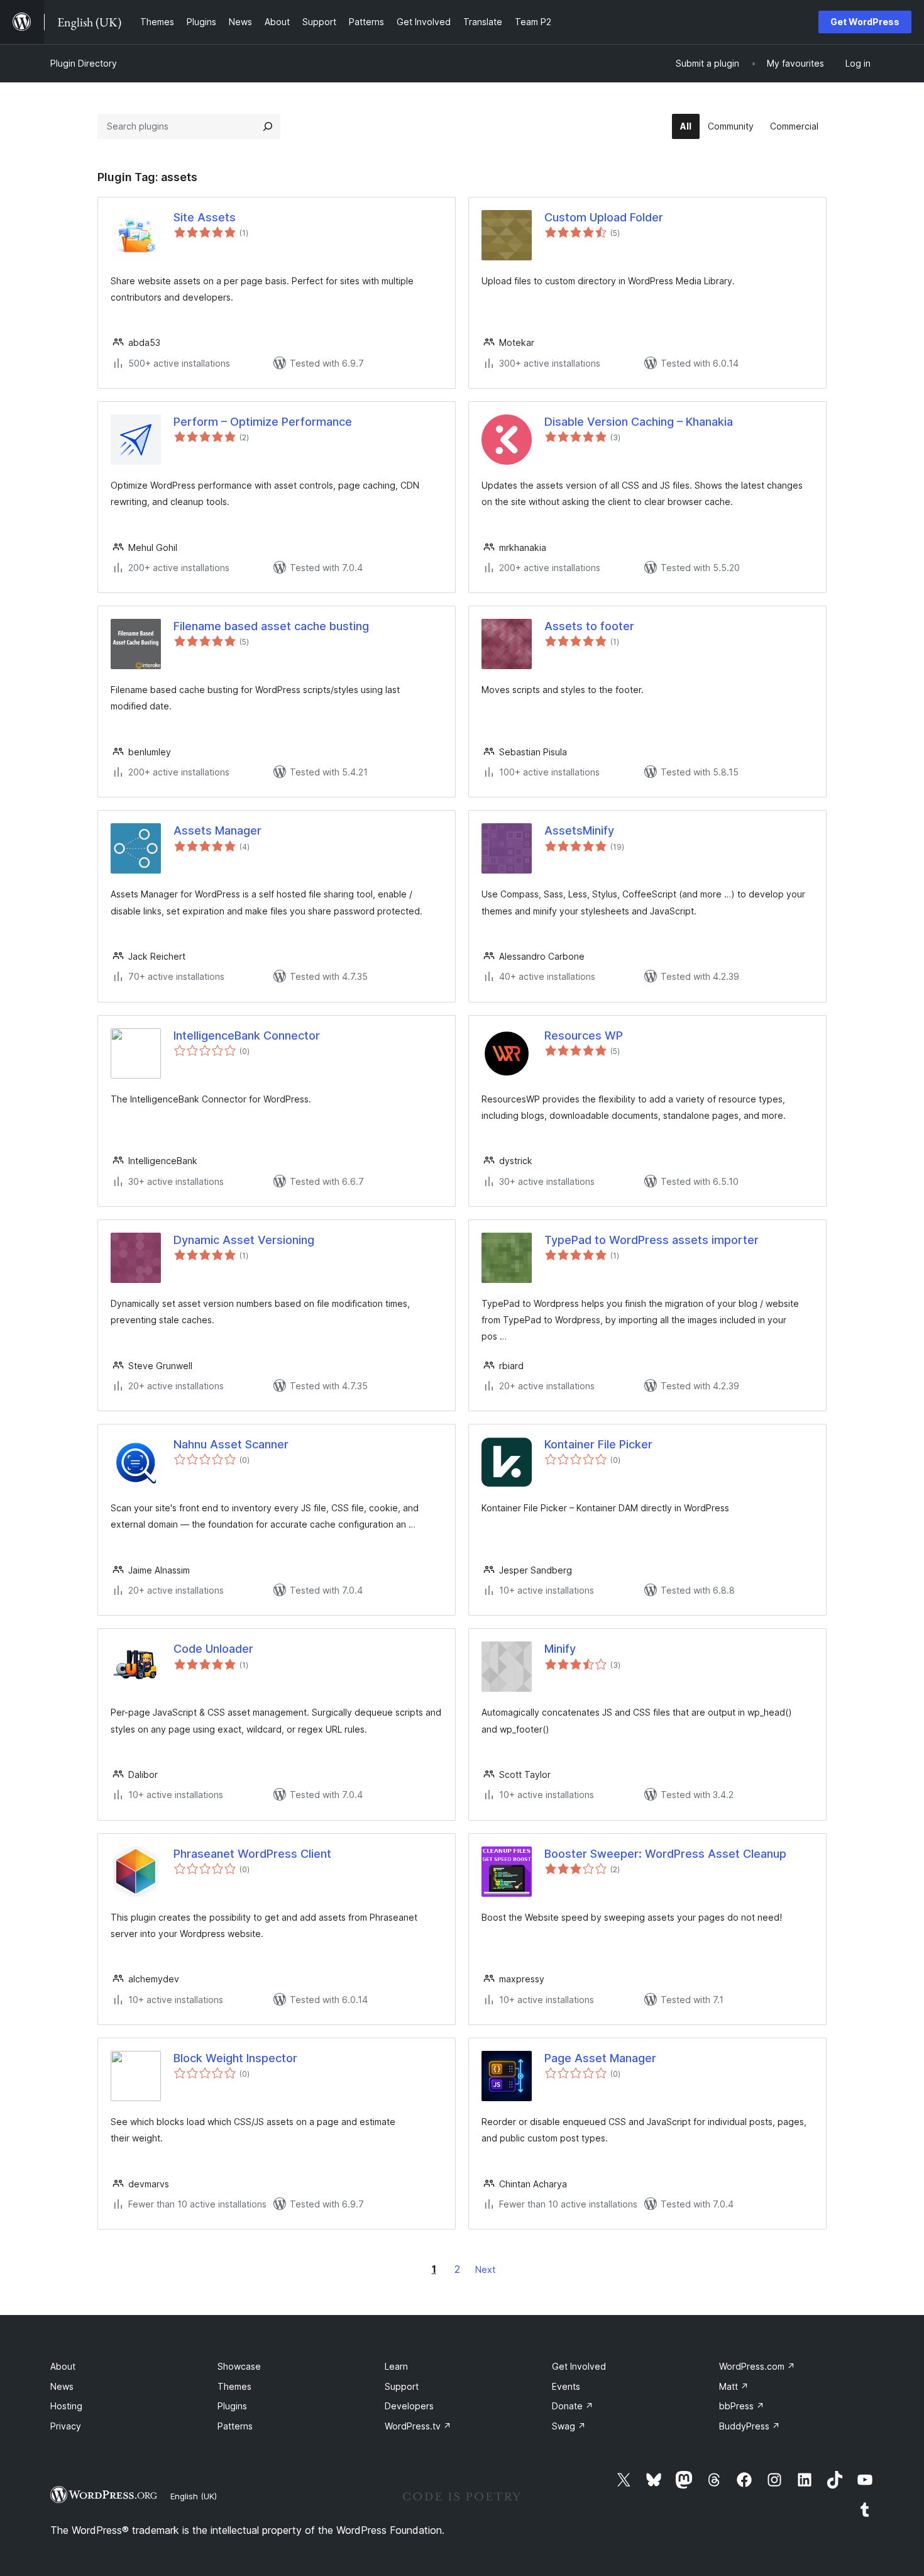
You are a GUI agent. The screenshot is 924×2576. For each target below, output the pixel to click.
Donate (573, 2406)
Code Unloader (213, 1649)
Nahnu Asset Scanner (231, 1444)
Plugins (232, 2406)
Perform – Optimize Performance (263, 422)
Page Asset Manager (600, 2058)
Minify (560, 1649)
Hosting (66, 2406)
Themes (234, 2386)
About (63, 2366)
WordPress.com (757, 2366)
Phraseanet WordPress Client (252, 1854)
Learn (396, 2366)
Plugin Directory (84, 63)
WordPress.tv (418, 2426)
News (62, 2386)
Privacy (66, 2426)
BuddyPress (750, 2426)
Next (485, 2269)
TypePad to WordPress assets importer (652, 1240)
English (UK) (194, 2496)
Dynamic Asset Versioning (244, 1240)
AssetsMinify (579, 830)
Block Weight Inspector (235, 2058)
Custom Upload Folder (604, 217)
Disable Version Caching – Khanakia (639, 422)
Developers (409, 2406)
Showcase (239, 2366)
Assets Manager (217, 830)
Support (402, 2386)
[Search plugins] (268, 126)
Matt (734, 2386)
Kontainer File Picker (598, 1444)
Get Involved (579, 2366)
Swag (569, 2426)
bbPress (742, 2406)
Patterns (235, 2426)
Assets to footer (589, 626)
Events (566, 2386)
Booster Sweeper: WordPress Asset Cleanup (665, 1854)
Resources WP (584, 1035)
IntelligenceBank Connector (247, 1035)
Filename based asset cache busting (271, 626)
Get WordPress (865, 22)
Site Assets (205, 217)
